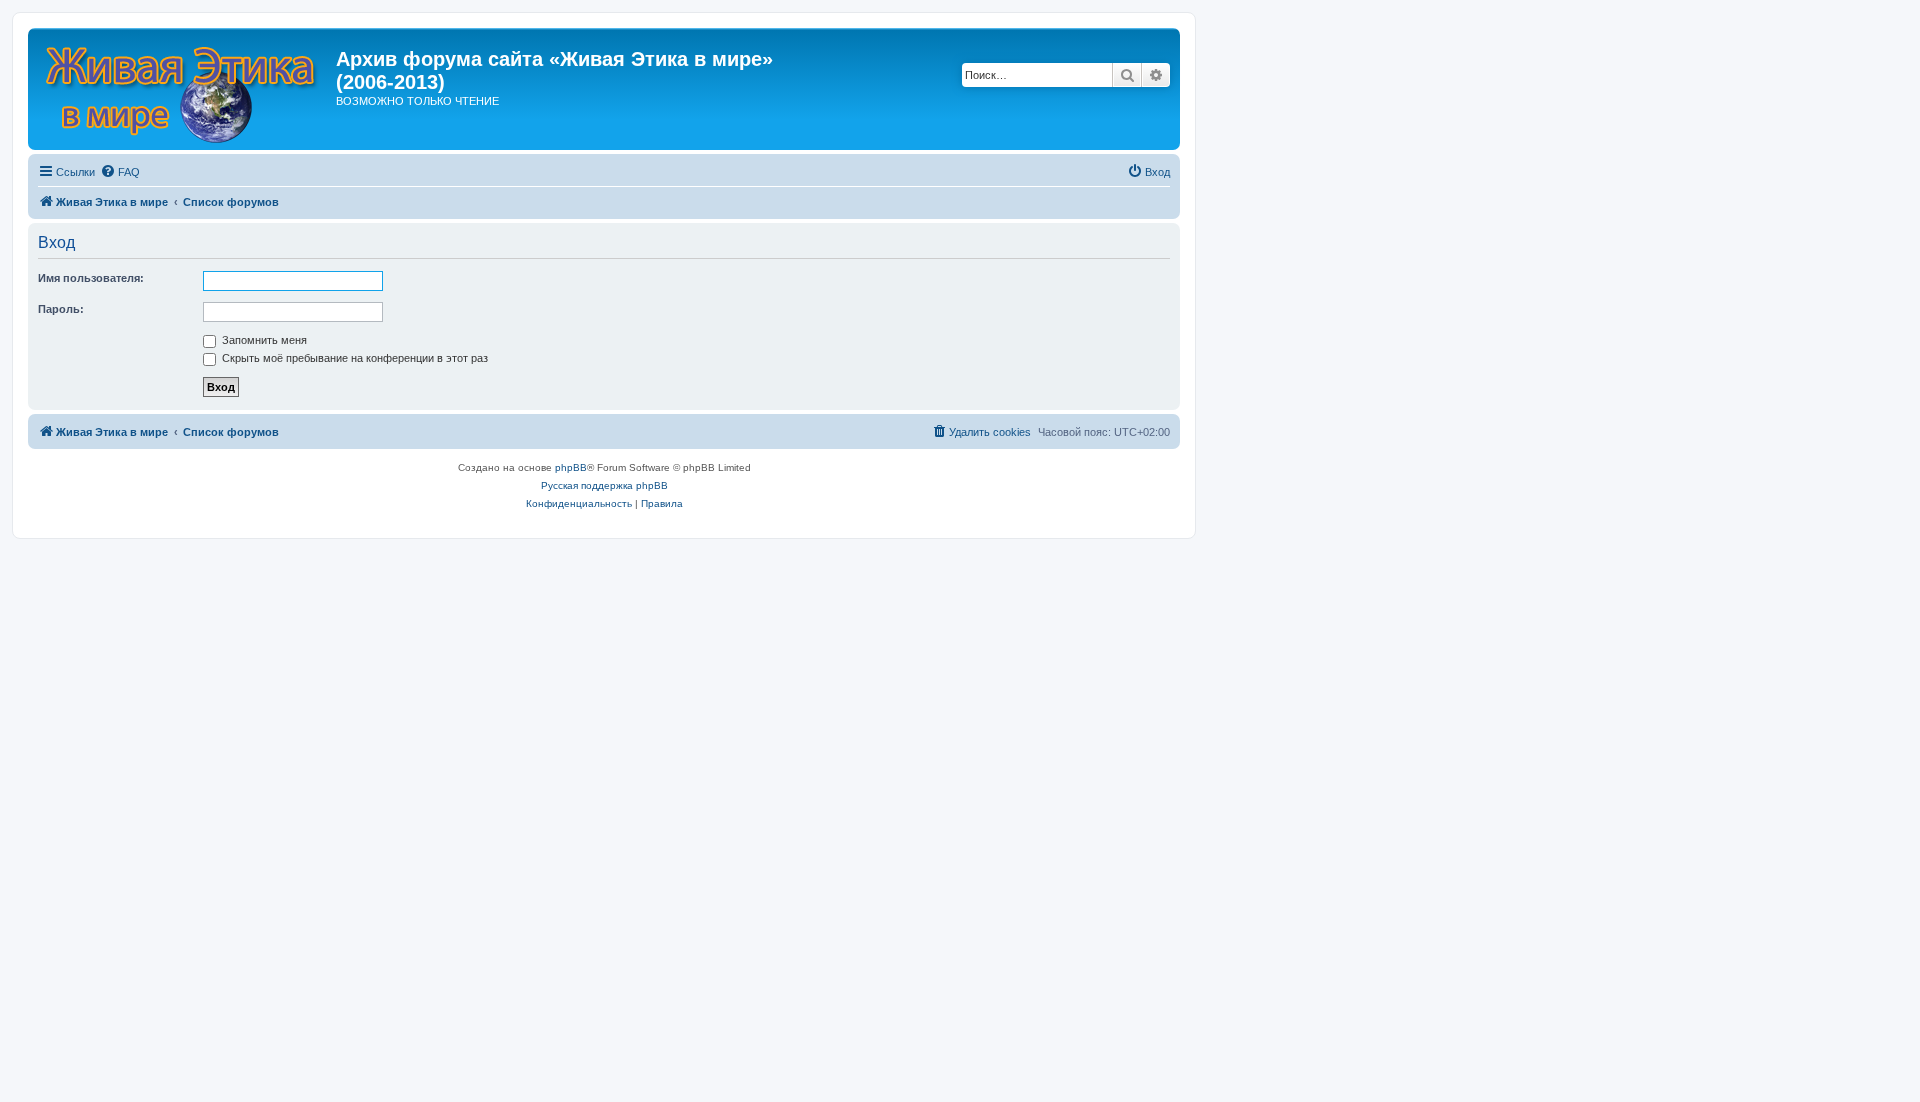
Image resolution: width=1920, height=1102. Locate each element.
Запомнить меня (263, 340)
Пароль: (61, 309)
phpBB (571, 467)
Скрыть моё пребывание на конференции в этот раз (353, 358)
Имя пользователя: (91, 278)
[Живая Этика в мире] (184, 89)
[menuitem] (120, 172)
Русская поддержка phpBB (604, 485)
